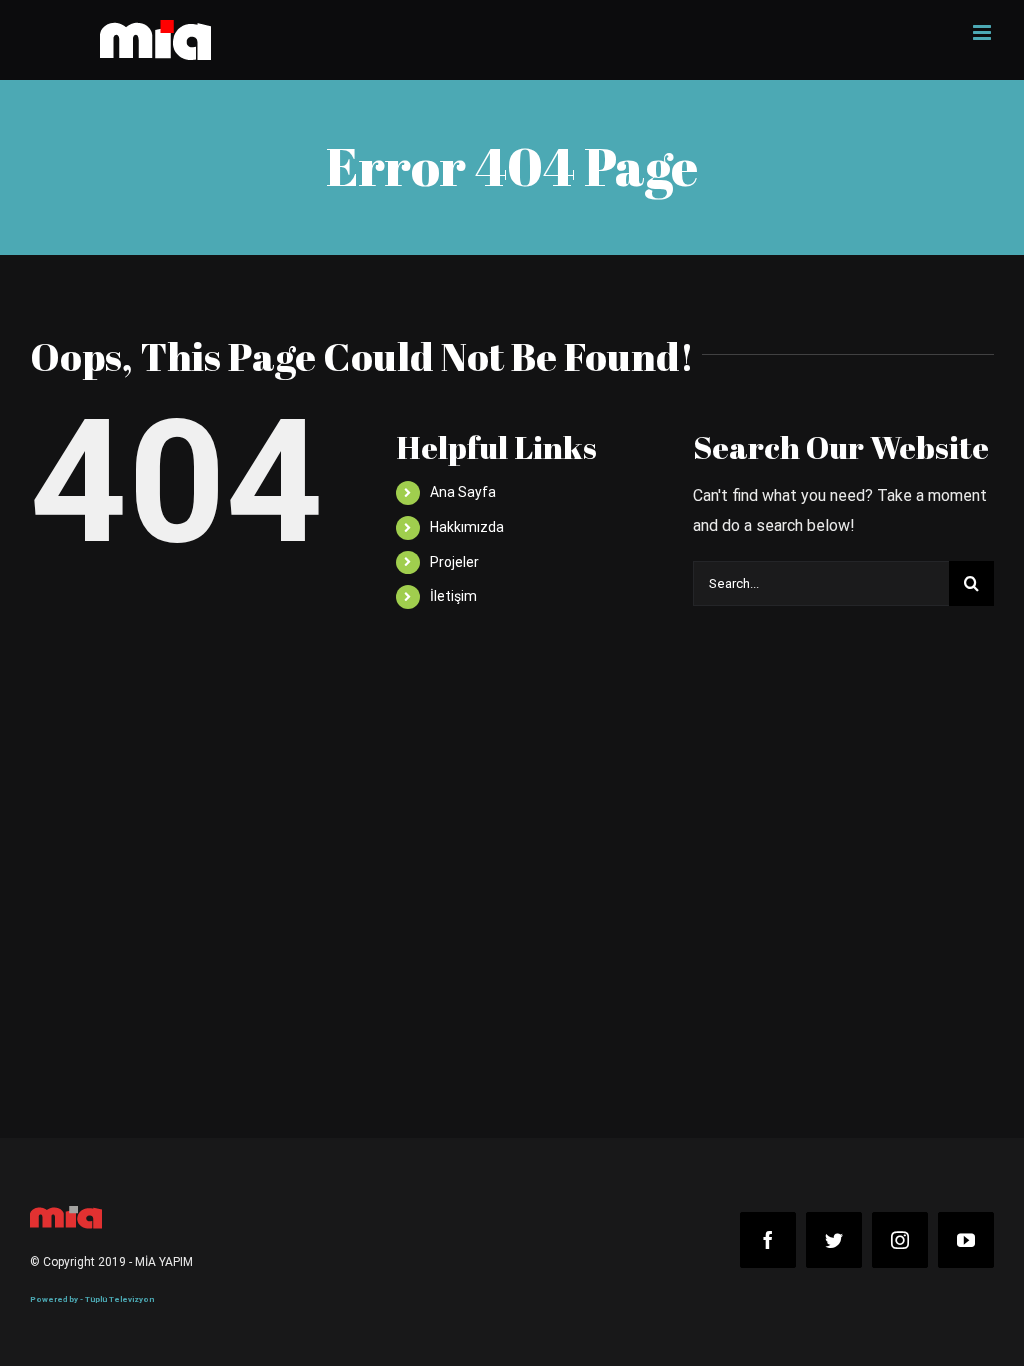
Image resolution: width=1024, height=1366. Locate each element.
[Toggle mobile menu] (983, 32)
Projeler (454, 562)
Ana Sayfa (463, 492)
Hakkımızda (467, 527)
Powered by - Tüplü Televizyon (92, 1299)
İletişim (453, 596)
